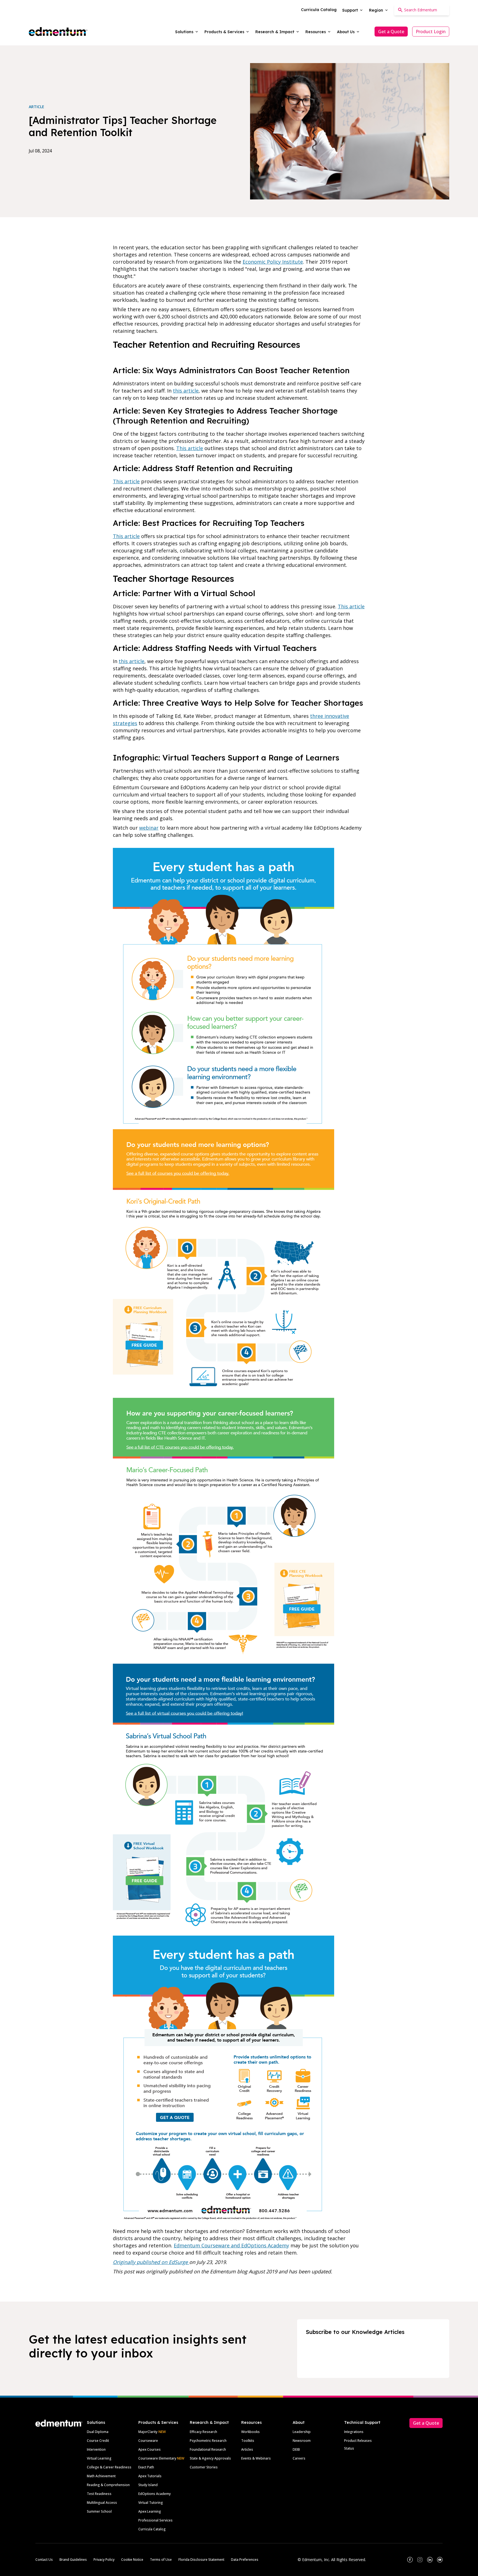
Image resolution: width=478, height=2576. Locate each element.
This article (190, 448)
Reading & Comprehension (108, 2485)
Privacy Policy (104, 2560)
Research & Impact (209, 2422)
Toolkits (248, 2441)
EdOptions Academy (154, 2494)
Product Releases (358, 2441)
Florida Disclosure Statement (201, 2560)
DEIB (296, 2449)
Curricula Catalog (152, 2529)
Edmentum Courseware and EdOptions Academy (231, 2245)
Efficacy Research (203, 2432)
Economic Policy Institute (273, 262)
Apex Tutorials (150, 2476)
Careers (299, 2458)
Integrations (354, 2432)
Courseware (148, 2441)
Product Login (431, 32)
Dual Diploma (98, 2432)
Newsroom (302, 2441)
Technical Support (362, 2422)
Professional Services (155, 2520)
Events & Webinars (256, 2458)
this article (186, 391)
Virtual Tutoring (151, 2503)
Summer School (99, 2511)
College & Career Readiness (109, 2467)
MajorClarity (148, 2432)
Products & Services (158, 2422)
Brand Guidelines (73, 2560)
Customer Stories (204, 2467)
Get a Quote (391, 32)
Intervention (96, 2449)
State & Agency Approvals (210, 2458)
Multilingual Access (102, 2503)
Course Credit (98, 2441)
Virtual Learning (99, 2458)
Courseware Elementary (161, 2458)
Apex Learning (150, 2511)
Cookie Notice (132, 2560)
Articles (247, 2449)
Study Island (148, 2485)
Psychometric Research (208, 2441)
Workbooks (250, 2432)
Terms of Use (161, 2560)
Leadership (302, 2432)
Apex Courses (150, 2449)
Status (349, 2448)
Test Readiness (99, 2494)
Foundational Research (208, 2449)
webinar (149, 828)
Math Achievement (101, 2476)
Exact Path (146, 2467)
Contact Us (44, 2560)
